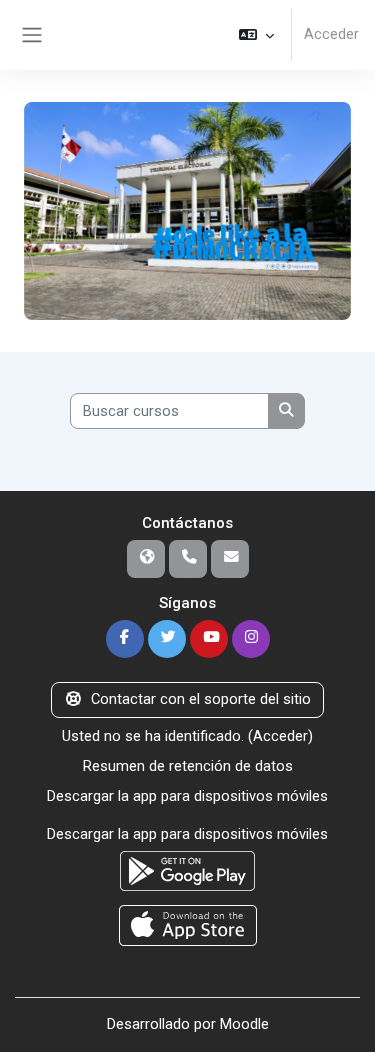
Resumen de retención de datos (188, 766)
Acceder (331, 34)
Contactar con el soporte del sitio (201, 699)
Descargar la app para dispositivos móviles (187, 796)
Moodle (244, 1024)
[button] (256, 35)
